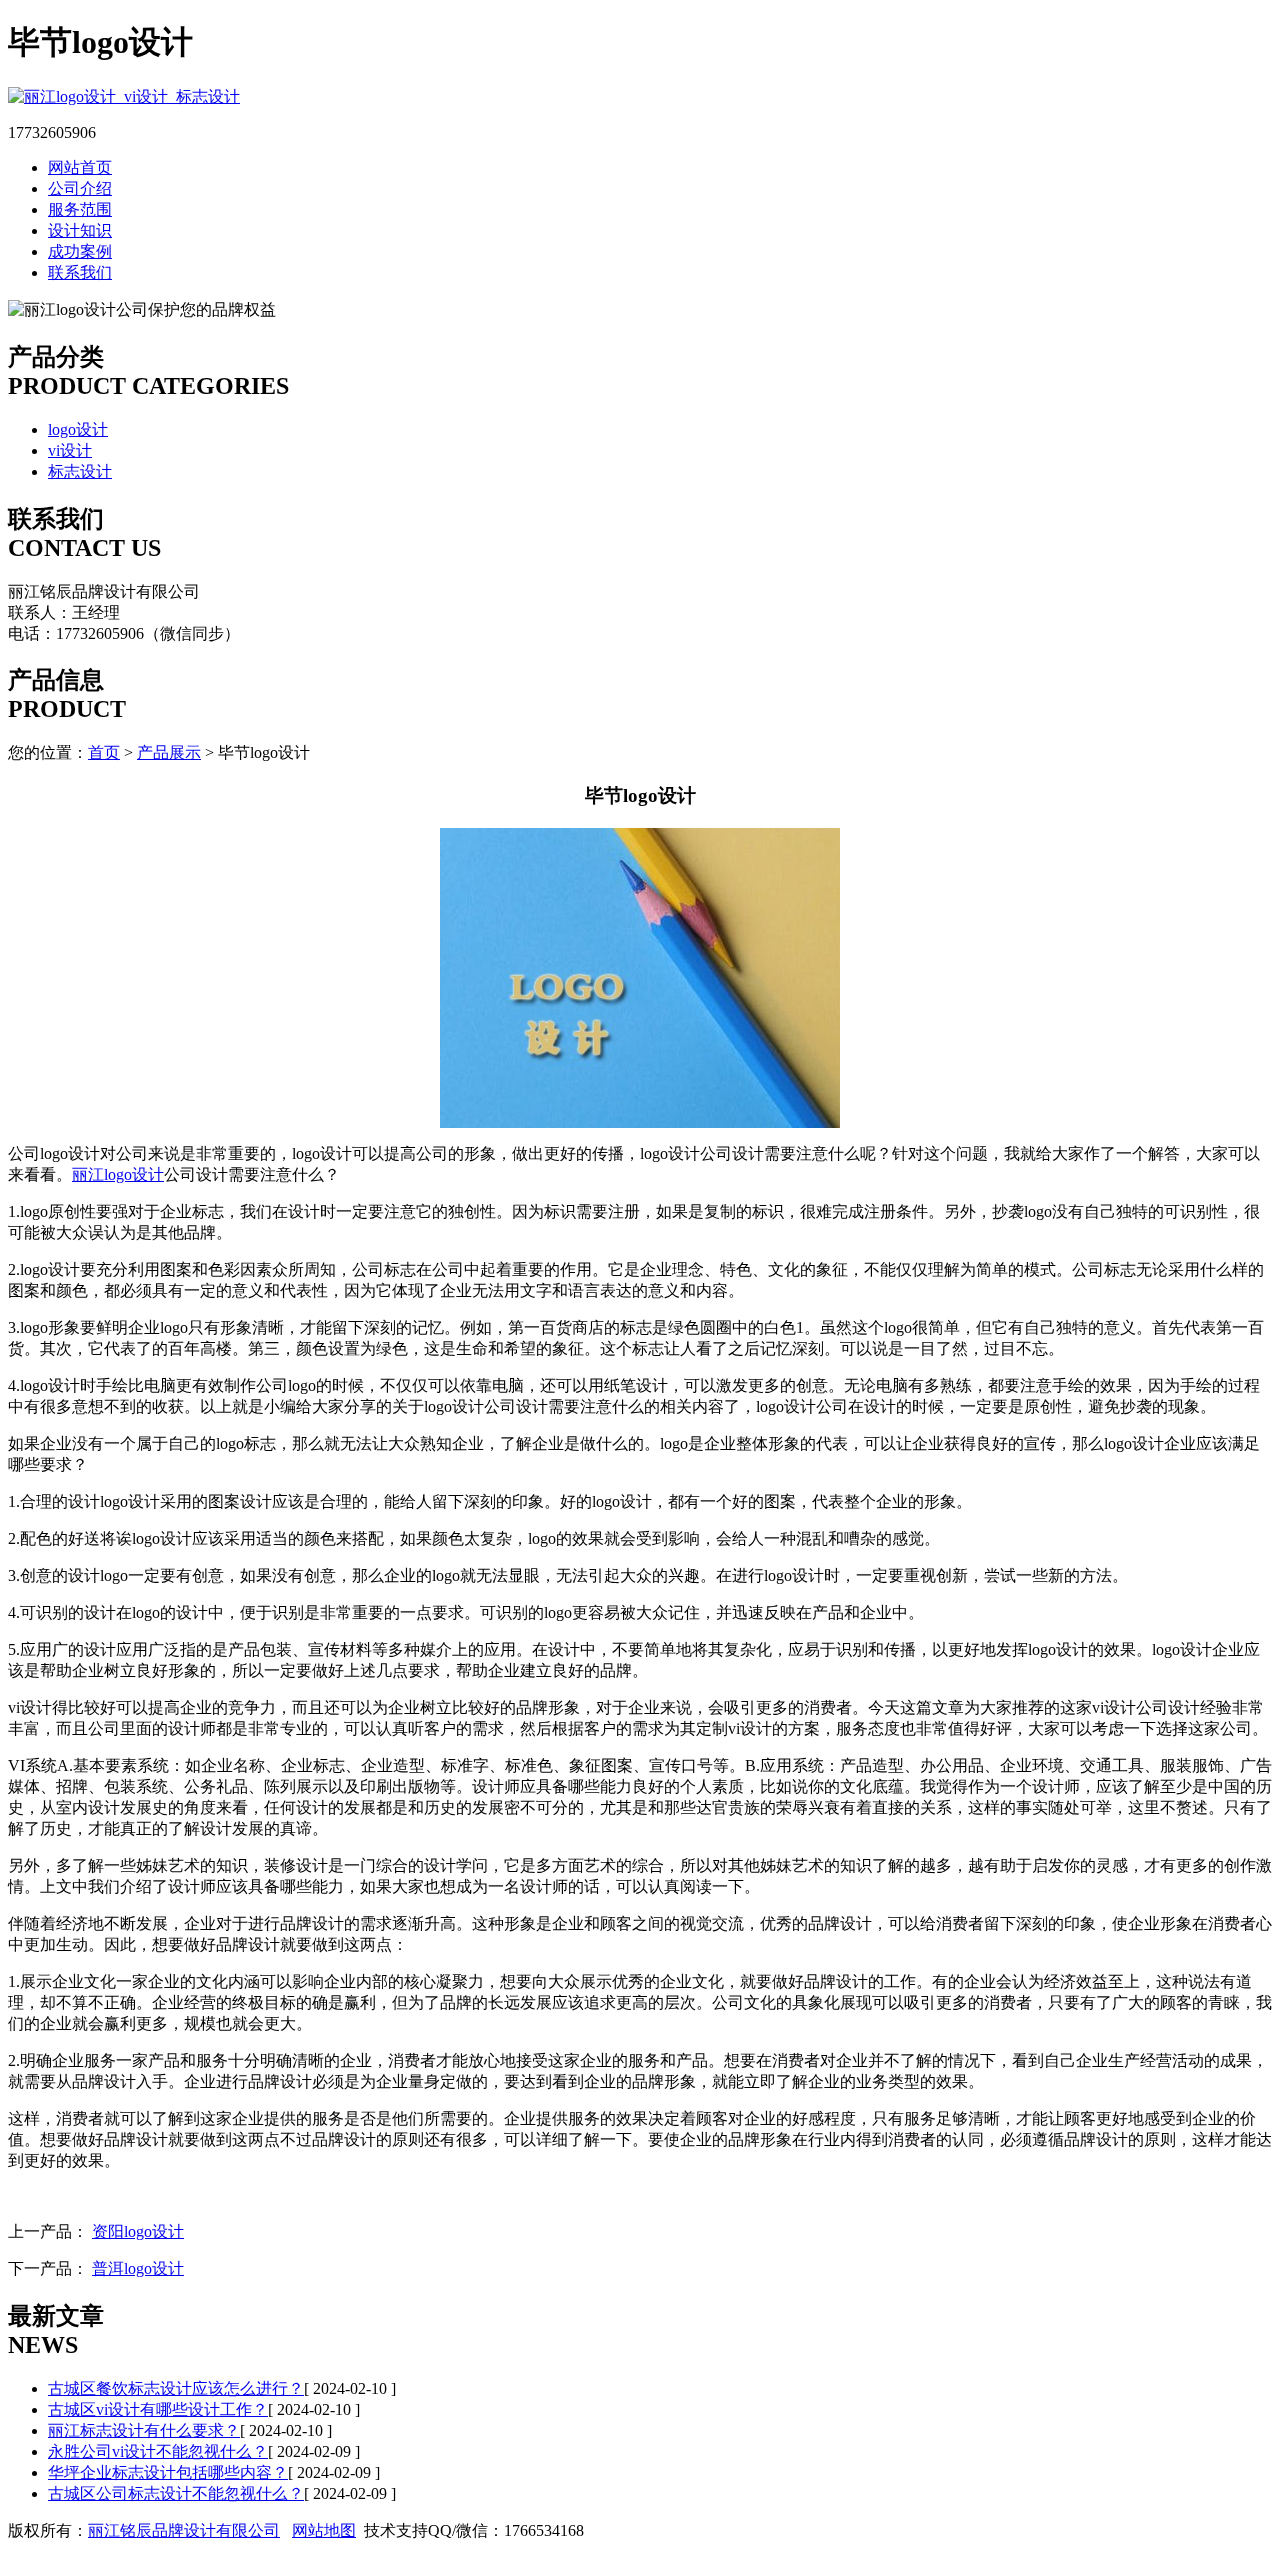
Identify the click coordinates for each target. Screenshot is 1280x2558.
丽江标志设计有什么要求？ (144, 2430)
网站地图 (324, 2530)
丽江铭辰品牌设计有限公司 (184, 2530)
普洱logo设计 (138, 2268)
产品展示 (169, 752)
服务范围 (80, 209)
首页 (104, 752)
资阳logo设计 (138, 2231)
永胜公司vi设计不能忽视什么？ (158, 2451)
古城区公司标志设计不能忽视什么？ (176, 2493)
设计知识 (80, 230)
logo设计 (78, 429)
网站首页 (80, 167)
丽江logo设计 (118, 1174)
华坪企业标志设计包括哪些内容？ (168, 2472)
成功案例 (80, 251)
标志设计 (80, 471)
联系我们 (80, 272)
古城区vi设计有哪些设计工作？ (158, 2409)
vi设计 (70, 450)
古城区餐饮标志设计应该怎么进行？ (176, 2388)
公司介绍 (80, 188)
